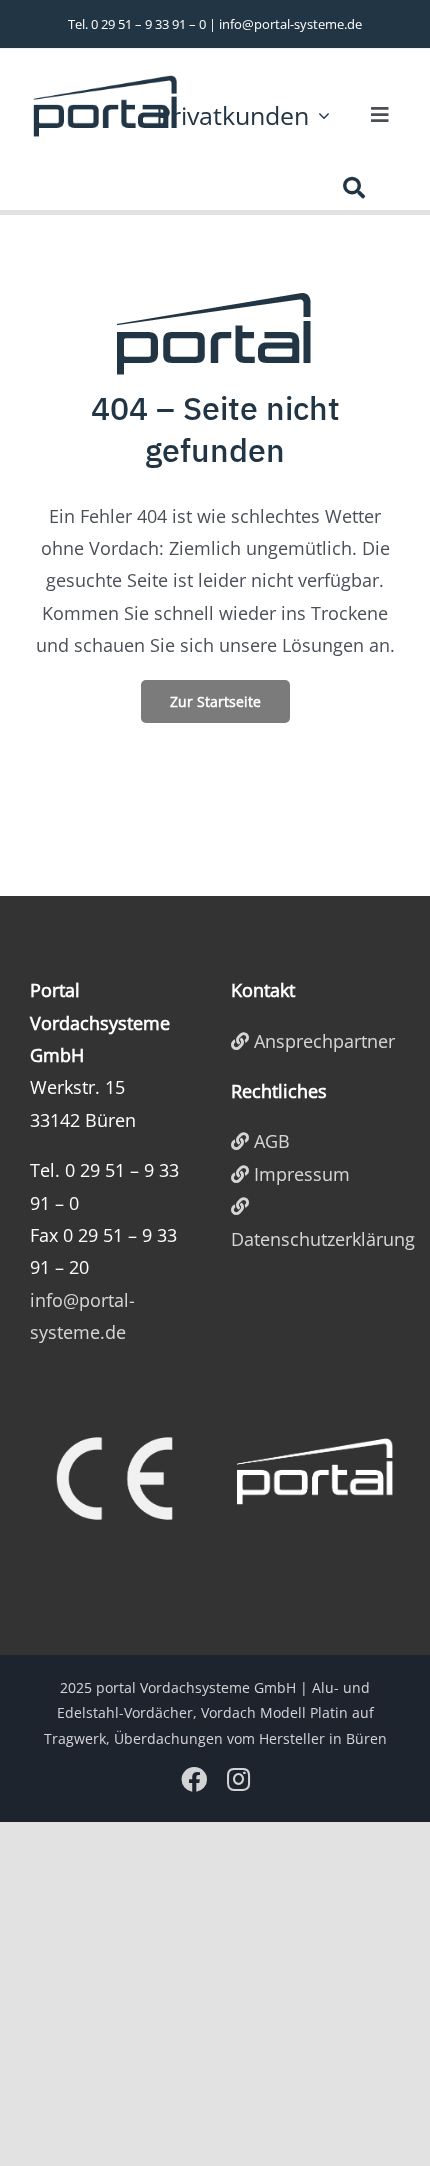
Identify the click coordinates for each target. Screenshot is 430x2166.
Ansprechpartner (322, 1041)
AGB (269, 1141)
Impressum (299, 1174)
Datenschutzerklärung (315, 1239)
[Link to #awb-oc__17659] (354, 188)
